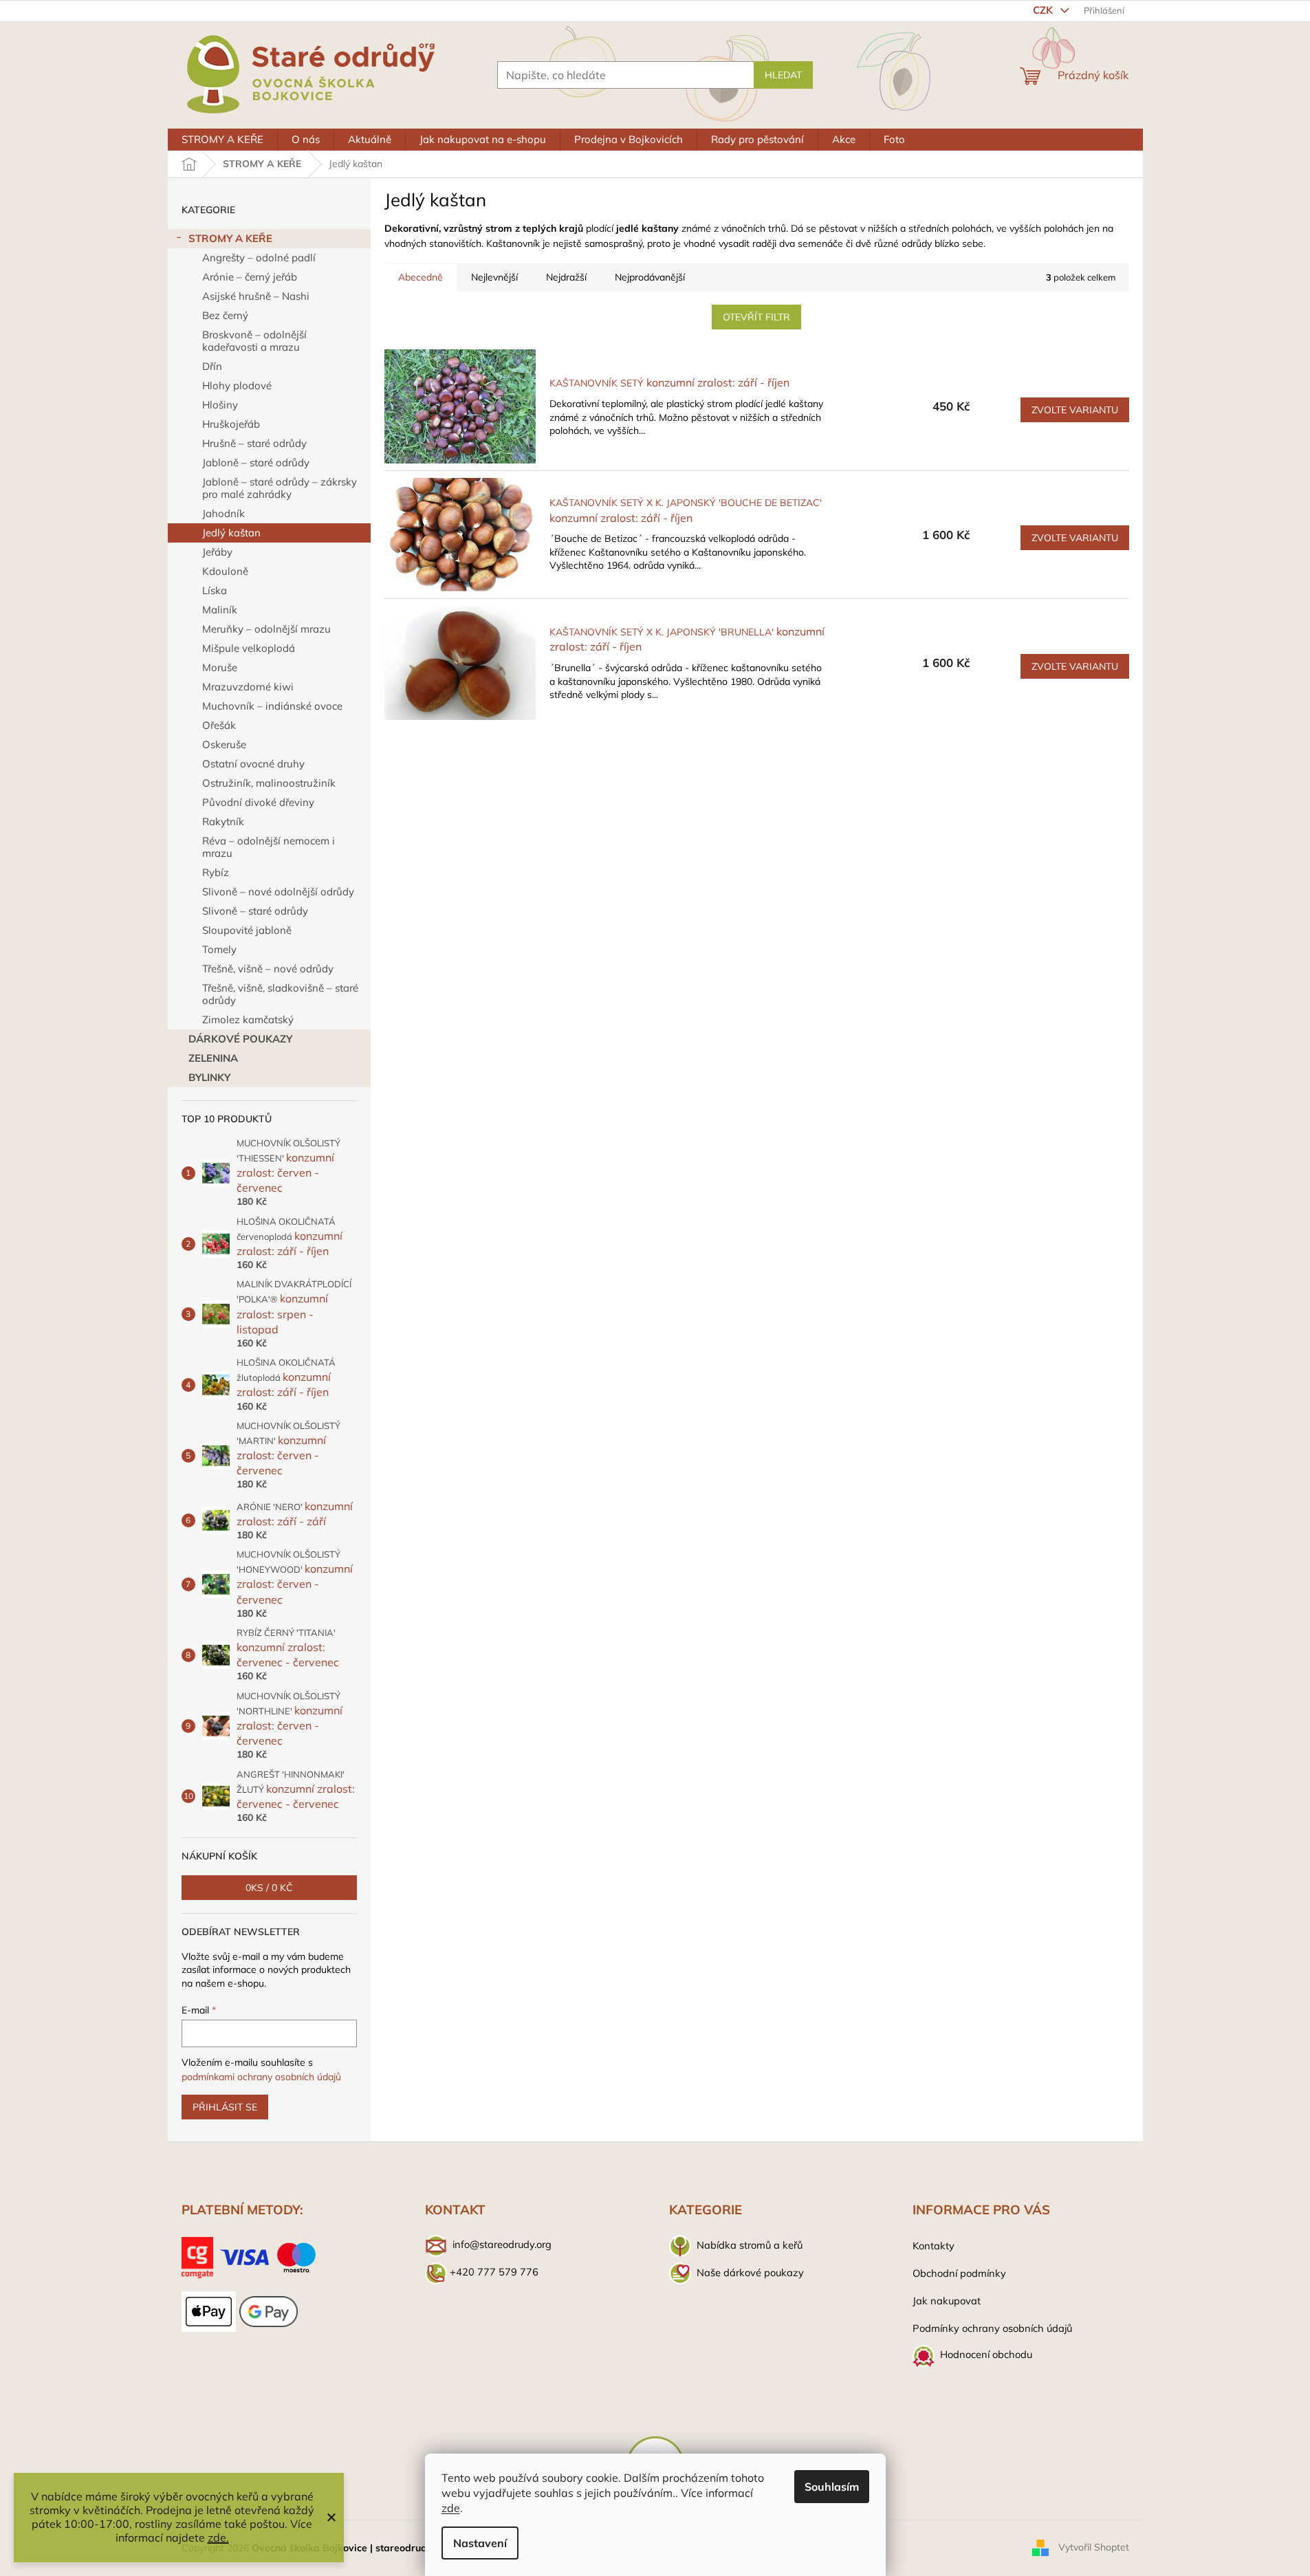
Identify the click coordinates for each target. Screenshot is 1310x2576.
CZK (1044, 10)
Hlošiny (220, 405)
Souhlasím (832, 2487)
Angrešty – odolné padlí (259, 258)
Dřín (212, 366)
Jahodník (223, 513)
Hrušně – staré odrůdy (254, 443)
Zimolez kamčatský (248, 1019)
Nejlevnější (494, 277)
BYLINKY (209, 1077)
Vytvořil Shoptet (1094, 2547)
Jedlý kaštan (231, 533)
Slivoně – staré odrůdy (255, 911)
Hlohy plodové (237, 385)
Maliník (220, 610)
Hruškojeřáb (231, 424)
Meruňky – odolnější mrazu (266, 629)
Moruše (220, 667)
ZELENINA (213, 1058)
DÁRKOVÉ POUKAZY (240, 1039)
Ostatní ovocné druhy (253, 764)
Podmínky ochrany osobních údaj (990, 2328)
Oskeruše (224, 744)
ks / (269, 1888)
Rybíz (216, 872)
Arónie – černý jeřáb (250, 277)
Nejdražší (566, 277)
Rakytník (223, 821)
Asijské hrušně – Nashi (256, 296)
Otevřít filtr (756, 317)
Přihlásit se (225, 2107)
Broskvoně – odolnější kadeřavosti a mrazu (254, 341)
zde (451, 2508)
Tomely (219, 949)
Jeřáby (217, 552)
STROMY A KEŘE (230, 238)
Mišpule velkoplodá (249, 648)
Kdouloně (225, 571)
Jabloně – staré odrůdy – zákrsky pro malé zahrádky (280, 488)
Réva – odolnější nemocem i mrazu (269, 847)
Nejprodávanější (650, 277)
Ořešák (219, 725)
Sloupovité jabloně (247, 930)
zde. (218, 2537)
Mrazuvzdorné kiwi (248, 687)
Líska (215, 590)
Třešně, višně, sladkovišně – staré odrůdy (280, 994)
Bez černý (225, 315)
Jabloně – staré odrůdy (256, 462)
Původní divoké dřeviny (258, 802)
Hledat (783, 75)
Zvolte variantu (1075, 410)
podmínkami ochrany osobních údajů (261, 2077)
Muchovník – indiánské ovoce (272, 706)
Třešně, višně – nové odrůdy (268, 969)
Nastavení (480, 2543)
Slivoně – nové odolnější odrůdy (278, 892)
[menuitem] (222, 140)
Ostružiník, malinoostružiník (269, 783)
